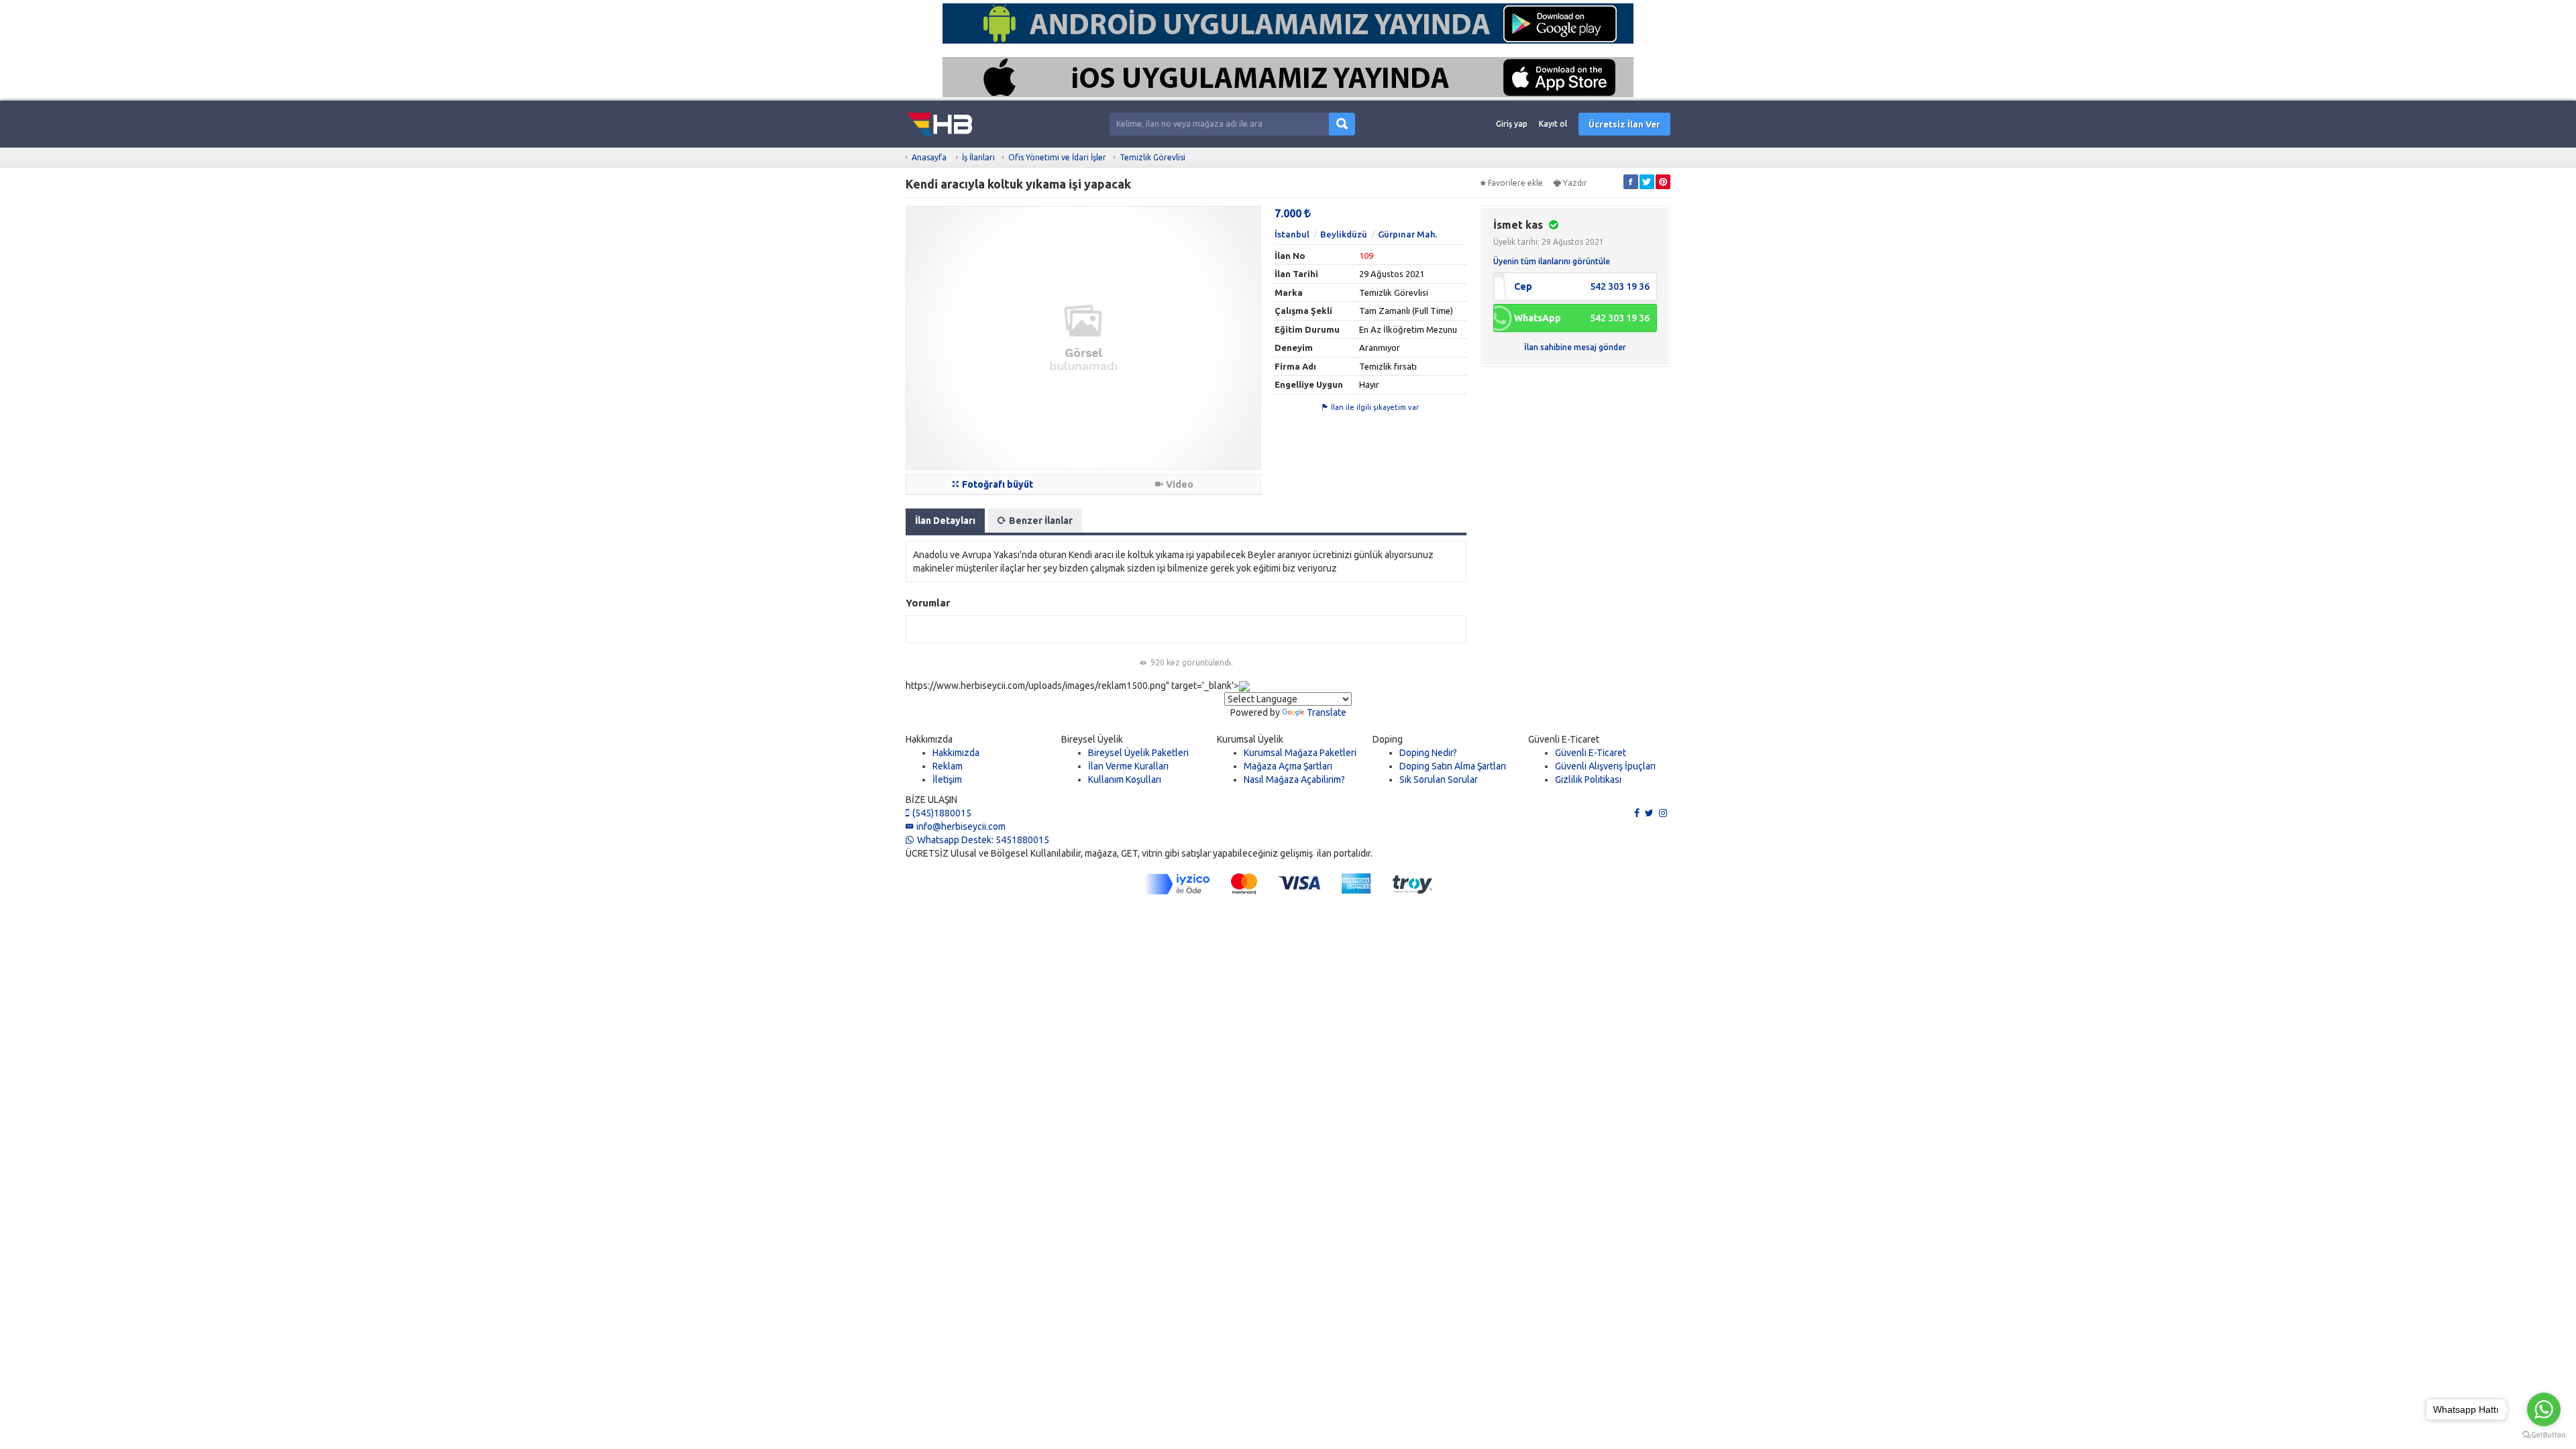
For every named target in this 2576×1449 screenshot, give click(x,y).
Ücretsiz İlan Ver (1624, 124)
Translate (1327, 712)
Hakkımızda (956, 753)
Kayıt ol (1553, 124)
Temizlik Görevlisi (1152, 157)
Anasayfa (929, 157)
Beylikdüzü (1344, 234)
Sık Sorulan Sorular (1439, 780)
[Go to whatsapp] (2544, 1409)
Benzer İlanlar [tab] (1041, 521)
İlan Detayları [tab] (945, 521)
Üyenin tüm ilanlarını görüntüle (1552, 261)
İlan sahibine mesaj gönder (1575, 347)
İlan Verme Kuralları (1128, 766)
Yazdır (1575, 183)
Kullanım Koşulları (1125, 780)
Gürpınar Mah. (1407, 234)
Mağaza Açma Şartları (1288, 766)
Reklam (948, 766)
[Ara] (1342, 124)
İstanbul (1292, 234)
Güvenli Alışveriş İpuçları (1605, 766)
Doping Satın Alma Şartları (1453, 766)
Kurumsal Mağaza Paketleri (1300, 753)
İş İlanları (978, 157)
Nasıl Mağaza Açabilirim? (1294, 780)
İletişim (947, 780)
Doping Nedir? (1428, 753)
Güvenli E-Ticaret (1591, 753)
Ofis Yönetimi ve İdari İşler (1057, 157)
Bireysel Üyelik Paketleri (1138, 753)
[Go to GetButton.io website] (2544, 1435)
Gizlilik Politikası (1588, 780)
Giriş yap (1512, 124)
